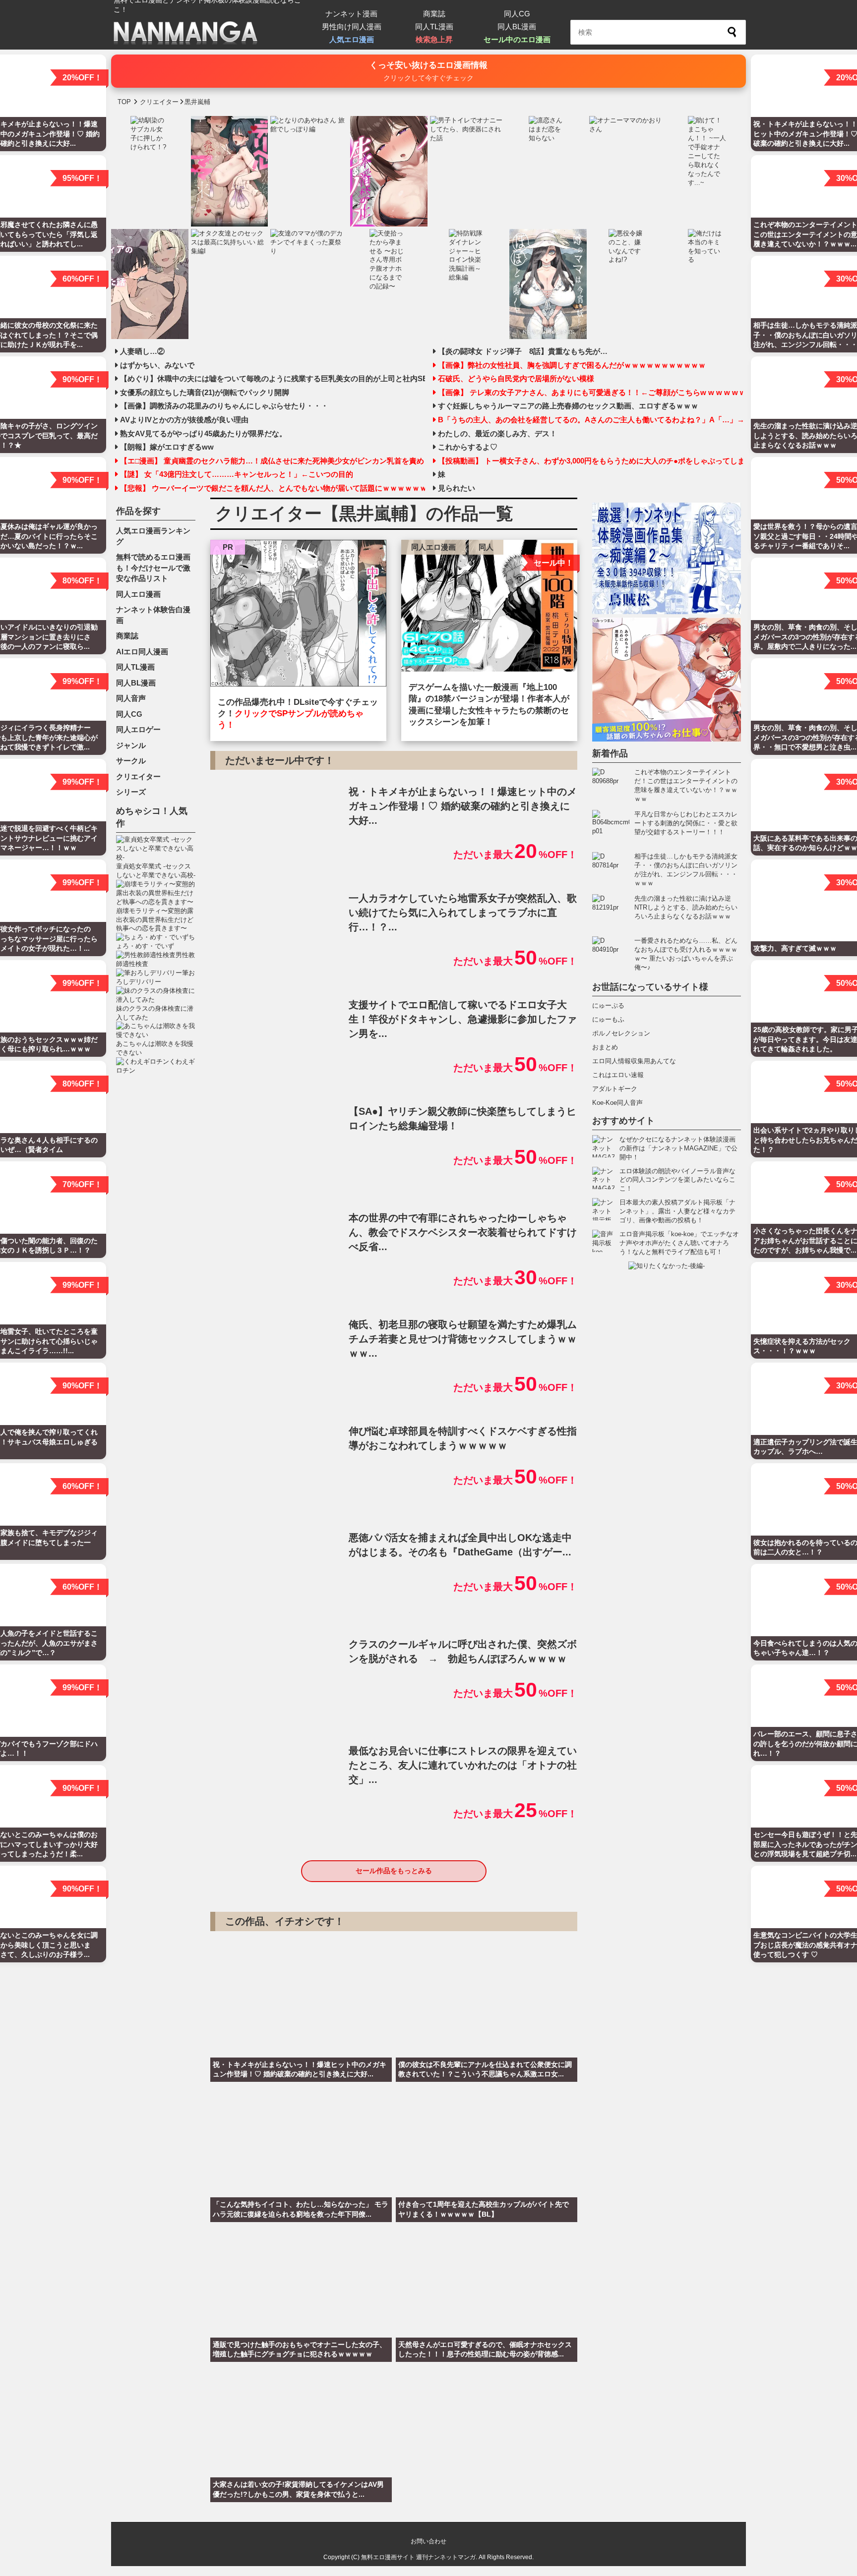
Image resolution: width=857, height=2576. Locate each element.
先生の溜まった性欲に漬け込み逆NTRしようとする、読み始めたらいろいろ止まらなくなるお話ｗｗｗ (686, 907)
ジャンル (131, 745)
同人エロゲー (138, 729)
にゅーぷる (608, 1005)
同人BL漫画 (517, 27)
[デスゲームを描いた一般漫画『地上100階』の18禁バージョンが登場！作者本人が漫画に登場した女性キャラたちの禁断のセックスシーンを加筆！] (489, 608)
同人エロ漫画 (433, 547)
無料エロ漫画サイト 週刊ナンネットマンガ (418, 2557)
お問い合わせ (428, 2541)
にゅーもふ (608, 1019)
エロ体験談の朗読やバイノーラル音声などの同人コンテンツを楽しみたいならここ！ (677, 1180)
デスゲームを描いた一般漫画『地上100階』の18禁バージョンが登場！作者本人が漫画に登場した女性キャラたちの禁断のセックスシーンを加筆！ (489, 705)
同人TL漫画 (434, 27)
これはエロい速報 (618, 1075)
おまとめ (605, 1047)
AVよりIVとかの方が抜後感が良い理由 (184, 420)
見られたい (457, 488)
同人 (486, 547)
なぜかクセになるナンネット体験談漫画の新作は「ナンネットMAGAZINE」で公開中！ (678, 1148)
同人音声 (131, 698)
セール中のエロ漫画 (517, 39)
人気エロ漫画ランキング (153, 536)
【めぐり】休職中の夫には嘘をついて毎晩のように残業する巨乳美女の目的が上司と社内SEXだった (273, 379)
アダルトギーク (615, 1089)
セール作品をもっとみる (394, 1871)
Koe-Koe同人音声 (617, 1103)
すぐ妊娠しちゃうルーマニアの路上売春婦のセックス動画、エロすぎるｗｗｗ (568, 406)
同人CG (517, 14)
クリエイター (138, 776)
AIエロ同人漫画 (142, 652)
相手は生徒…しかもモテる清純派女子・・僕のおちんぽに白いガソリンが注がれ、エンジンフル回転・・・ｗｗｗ (686, 870)
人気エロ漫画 (352, 39)
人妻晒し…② (142, 351)
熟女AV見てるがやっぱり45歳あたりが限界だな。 (203, 434)
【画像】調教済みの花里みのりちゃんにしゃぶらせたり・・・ (224, 406)
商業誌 (434, 14)
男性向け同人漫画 (352, 27)
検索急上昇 (434, 39)
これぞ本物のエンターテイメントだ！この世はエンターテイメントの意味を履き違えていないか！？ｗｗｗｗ (686, 785)
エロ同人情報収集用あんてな (634, 1061)
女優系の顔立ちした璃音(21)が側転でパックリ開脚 (205, 393)
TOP (124, 102)
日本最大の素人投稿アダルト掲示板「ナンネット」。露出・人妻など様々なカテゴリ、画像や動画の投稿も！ (677, 1211)
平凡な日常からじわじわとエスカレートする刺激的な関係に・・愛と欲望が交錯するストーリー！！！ (686, 823)
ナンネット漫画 (351, 14)
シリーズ (131, 792)
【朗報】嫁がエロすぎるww (167, 447)
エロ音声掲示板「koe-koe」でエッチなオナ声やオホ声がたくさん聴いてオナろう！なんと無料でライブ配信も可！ (679, 1243)
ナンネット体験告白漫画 (153, 615)
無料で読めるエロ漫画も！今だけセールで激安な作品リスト (153, 568)
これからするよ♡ (468, 447)
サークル (131, 761)
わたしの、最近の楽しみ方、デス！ (497, 434)
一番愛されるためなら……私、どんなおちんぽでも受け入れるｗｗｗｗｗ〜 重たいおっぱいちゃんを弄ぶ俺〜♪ (686, 954)
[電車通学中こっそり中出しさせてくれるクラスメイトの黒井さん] (298, 616)
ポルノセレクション (621, 1033)
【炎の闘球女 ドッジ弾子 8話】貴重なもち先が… (523, 351)
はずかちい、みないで (157, 365)
